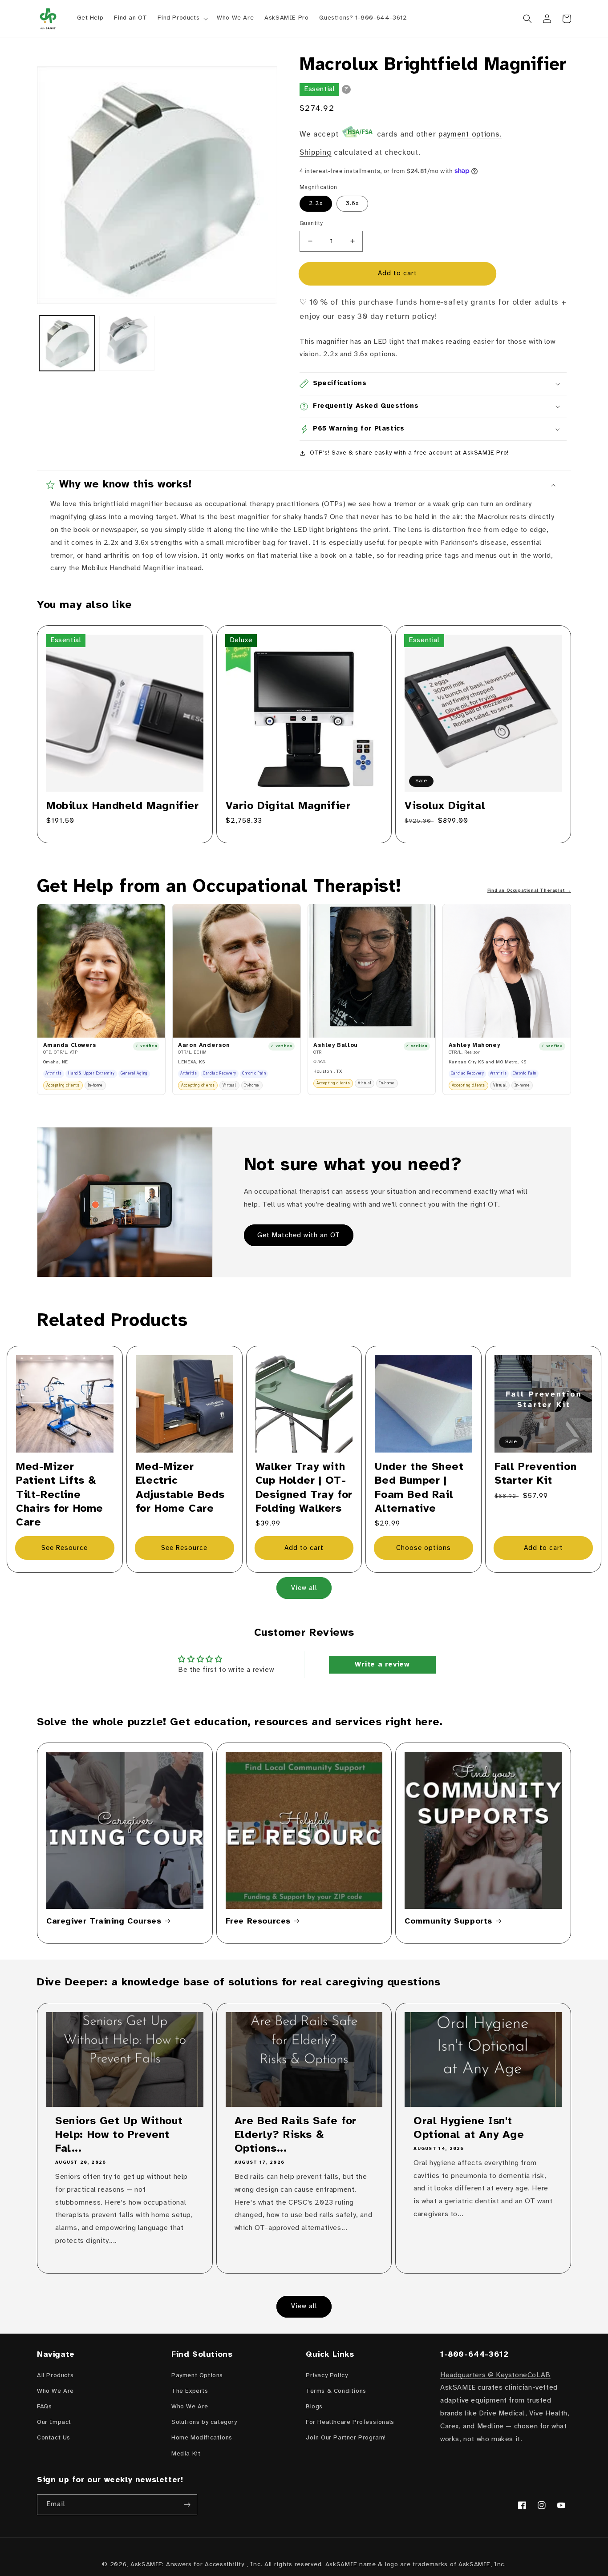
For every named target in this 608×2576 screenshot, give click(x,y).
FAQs (44, 2407)
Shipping (316, 153)
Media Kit (186, 2454)
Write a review (382, 1664)
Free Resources (258, 1922)
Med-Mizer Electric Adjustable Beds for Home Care (180, 1488)
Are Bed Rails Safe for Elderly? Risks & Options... (296, 2135)
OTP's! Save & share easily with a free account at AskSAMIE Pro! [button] (409, 453)
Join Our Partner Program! (346, 2438)
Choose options (424, 1548)
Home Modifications (202, 2438)
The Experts (190, 2391)
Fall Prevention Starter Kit (535, 1474)
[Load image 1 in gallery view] (67, 343)
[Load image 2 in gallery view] (127, 343)
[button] (182, 18)
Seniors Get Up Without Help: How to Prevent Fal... (119, 2135)
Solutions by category (204, 2422)
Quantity (311, 223)
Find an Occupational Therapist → (529, 891)
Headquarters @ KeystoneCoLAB (495, 2375)
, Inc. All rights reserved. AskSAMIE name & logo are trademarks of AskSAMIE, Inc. (376, 2565)
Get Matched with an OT (299, 1236)
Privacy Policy (327, 2376)
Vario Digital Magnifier (288, 806)
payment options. (470, 134)
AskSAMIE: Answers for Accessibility (187, 2565)
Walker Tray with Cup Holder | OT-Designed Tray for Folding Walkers (304, 1488)
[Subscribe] (187, 2505)
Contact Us (54, 2438)
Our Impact (54, 2422)
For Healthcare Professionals (350, 2422)
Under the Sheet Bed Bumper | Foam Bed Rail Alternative (419, 1488)
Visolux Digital (445, 806)
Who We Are (55, 2391)
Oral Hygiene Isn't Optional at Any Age (469, 2128)
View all (304, 1588)
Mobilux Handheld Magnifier (123, 806)
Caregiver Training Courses (104, 1922)
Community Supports (448, 1922)
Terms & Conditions (336, 2391)
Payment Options (197, 2376)
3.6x (352, 203)
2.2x (316, 203)
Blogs (314, 2407)
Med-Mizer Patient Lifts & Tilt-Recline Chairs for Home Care (60, 1495)
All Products (55, 2376)
